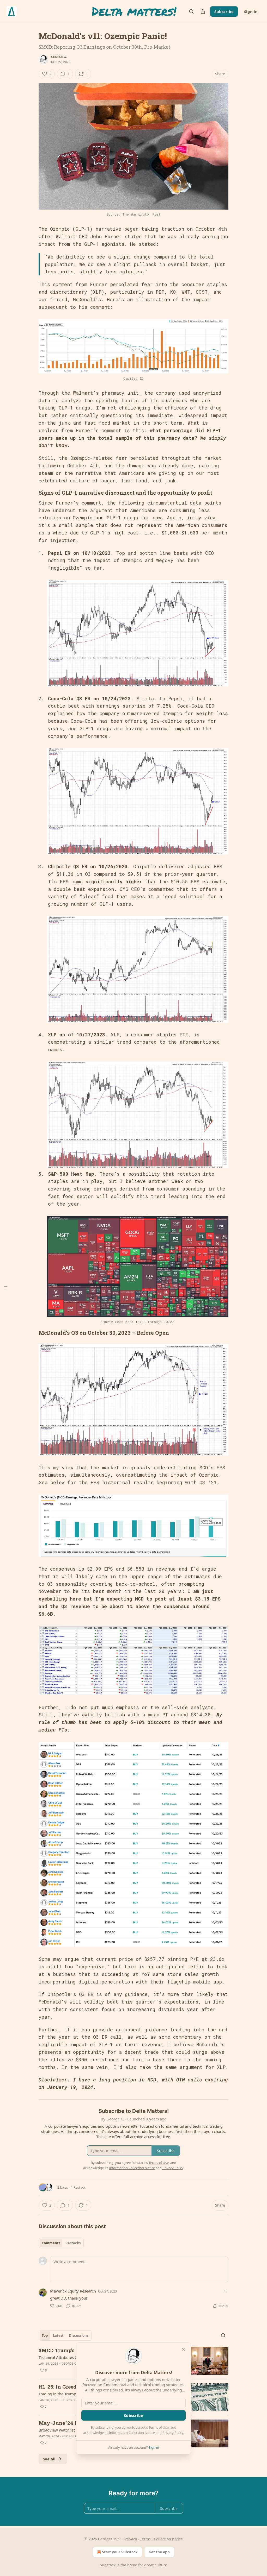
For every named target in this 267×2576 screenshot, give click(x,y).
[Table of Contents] (6, 1288)
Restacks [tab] (73, 2243)
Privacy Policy (173, 2433)
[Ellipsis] (226, 2291)
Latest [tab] (58, 2335)
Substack (108, 2565)
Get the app (159, 2552)
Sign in (251, 11)
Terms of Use (159, 2427)
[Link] (31, 493)
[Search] (191, 11)
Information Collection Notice (132, 2433)
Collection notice (168, 2539)
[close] (184, 2350)
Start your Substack (120, 2552)
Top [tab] (45, 2335)
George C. (59, 57)
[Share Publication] (203, 11)
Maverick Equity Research (73, 2291)
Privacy (131, 2539)
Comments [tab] (51, 2243)
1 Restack (78, 2187)
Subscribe (224, 11)
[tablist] (61, 2243)
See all (49, 2459)
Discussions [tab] (79, 2335)
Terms (145, 2539)
